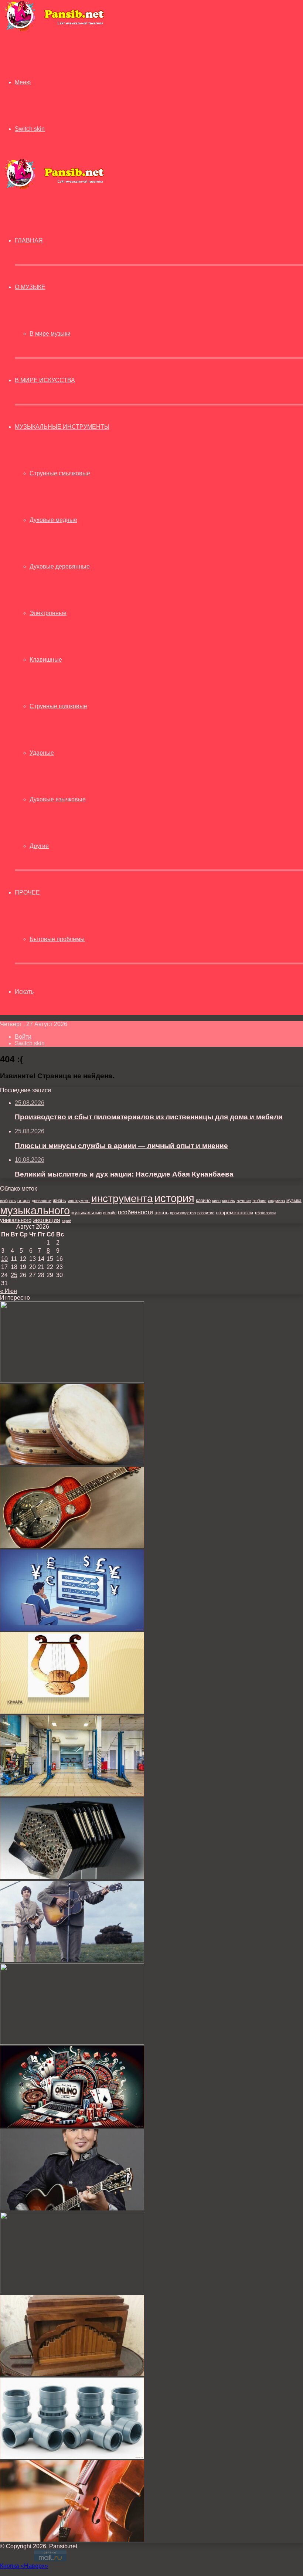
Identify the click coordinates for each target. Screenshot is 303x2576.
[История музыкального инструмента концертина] (72, 1877)
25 (14, 1275)
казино (203, 1200)
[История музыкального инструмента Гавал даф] (72, 1463)
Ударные (42, 753)
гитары (24, 1201)
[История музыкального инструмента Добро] (72, 1546)
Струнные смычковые (60, 473)
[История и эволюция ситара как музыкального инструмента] (72, 2291)
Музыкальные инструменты (62, 427)
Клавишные (46, 660)
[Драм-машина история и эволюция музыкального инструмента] (72, 2043)
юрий (67, 1221)
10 (4, 1259)
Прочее (27, 892)
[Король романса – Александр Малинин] (72, 2208)
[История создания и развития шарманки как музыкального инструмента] (72, 2374)
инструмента (122, 1198)
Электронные (48, 613)
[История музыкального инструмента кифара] (72, 1712)
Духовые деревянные (60, 566)
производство (183, 1213)
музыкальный (86, 1213)
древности (42, 1201)
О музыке (30, 287)
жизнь (59, 1200)
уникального (16, 1220)
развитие (206, 1213)
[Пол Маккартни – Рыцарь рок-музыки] (72, 1960)
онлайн (110, 1213)
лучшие (244, 1201)
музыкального (35, 1211)
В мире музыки (50, 334)
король (229, 1201)
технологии (265, 1213)
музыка (294, 1201)
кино (216, 1201)
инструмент (79, 1201)
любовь (259, 1201)
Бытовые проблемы (57, 939)
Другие (39, 846)
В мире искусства (45, 380)
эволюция (47, 1220)
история (174, 1198)
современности (234, 1213)
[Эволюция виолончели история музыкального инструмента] (72, 2540)
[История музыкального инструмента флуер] (72, 1380)
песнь (161, 1212)
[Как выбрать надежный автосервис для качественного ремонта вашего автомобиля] (72, 1794)
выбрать (8, 1201)
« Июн (8, 1291)
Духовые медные (53, 520)
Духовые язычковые (58, 799)
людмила (276, 1201)
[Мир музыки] (54, 30)
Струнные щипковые (58, 706)
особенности (135, 1212)
